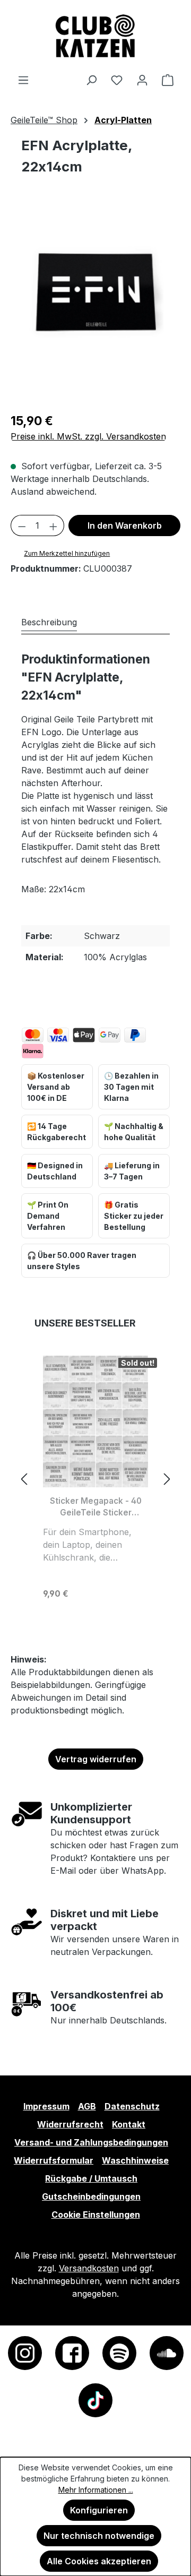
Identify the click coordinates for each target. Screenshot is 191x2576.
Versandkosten (89, 2268)
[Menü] (23, 80)
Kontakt (129, 2124)
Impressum (46, 2106)
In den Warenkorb (125, 525)
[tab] (49, 622)
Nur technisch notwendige (99, 2536)
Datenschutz (132, 2106)
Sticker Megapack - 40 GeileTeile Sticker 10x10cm (96, 1507)
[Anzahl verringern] (22, 525)
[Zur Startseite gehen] (95, 37)
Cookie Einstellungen (96, 2215)
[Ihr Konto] (142, 80)
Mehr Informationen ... (96, 2490)
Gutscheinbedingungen (91, 2196)
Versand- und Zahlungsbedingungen (91, 2142)
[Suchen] (91, 80)
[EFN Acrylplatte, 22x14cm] (95, 292)
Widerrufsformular (54, 2160)
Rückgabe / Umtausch (91, 2178)
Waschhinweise (135, 2160)
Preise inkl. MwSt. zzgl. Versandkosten (88, 436)
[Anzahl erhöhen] (54, 525)
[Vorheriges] (24, 1479)
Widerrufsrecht (70, 2124)
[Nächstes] (167, 1479)
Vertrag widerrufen (96, 1759)
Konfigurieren (99, 2510)
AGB (87, 2106)
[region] (95, 303)
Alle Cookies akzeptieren (99, 2561)
